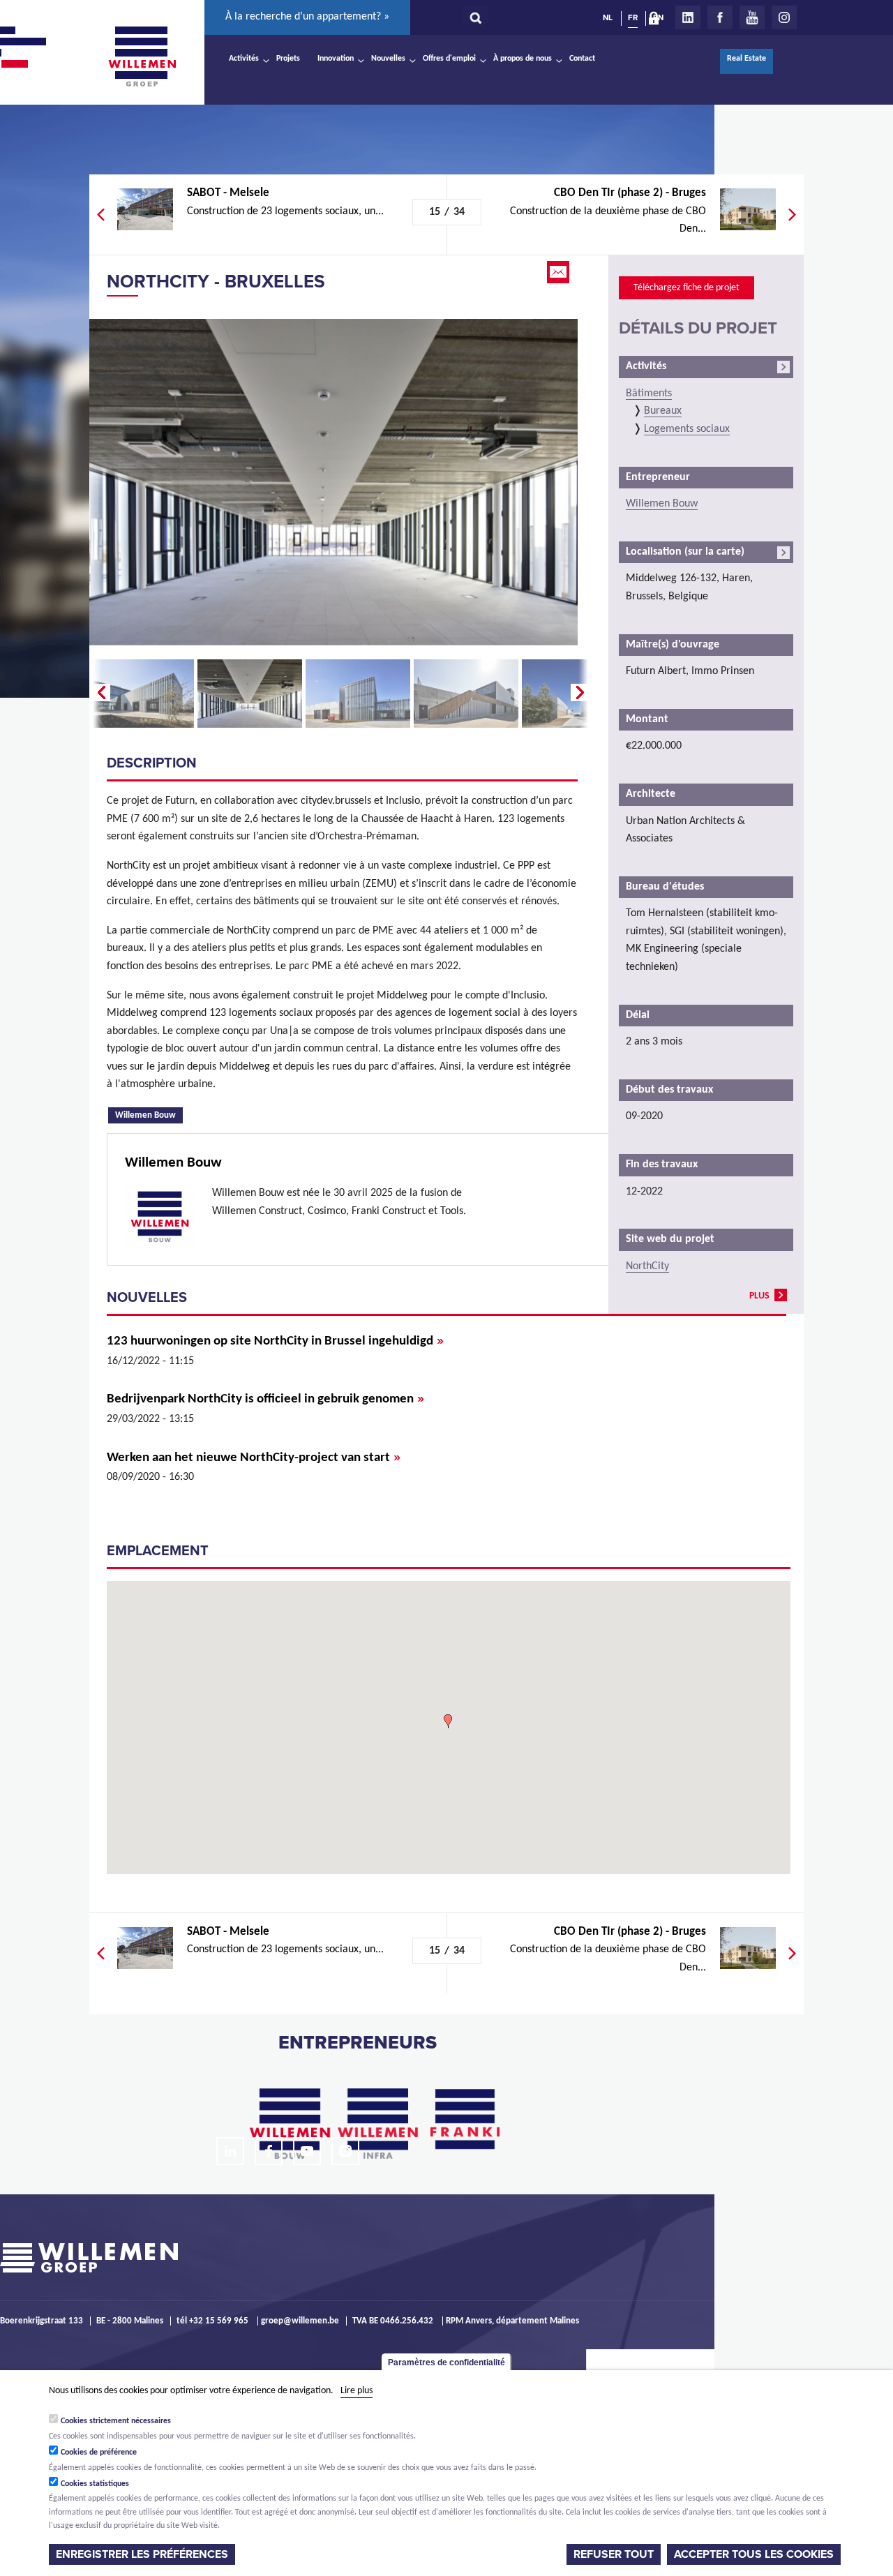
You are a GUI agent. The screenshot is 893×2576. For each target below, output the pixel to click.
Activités (244, 59)
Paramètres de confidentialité (446, 2362)
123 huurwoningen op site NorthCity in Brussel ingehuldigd (275, 1341)
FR (633, 17)
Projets (288, 59)
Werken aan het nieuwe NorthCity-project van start (254, 1458)
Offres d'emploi (449, 59)
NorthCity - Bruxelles (216, 282)
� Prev (100, 693)
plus (759, 1296)
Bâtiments (649, 394)
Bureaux (663, 411)
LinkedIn (688, 17)
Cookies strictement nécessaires (116, 2421)
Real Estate (746, 59)
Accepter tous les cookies (754, 2554)
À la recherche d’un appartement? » (307, 17)
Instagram (784, 17)
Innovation (336, 59)
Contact (582, 59)
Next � (581, 693)
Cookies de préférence (99, 2453)
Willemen (142, 57)
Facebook (720, 17)
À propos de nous (523, 59)
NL (608, 17)
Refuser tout (614, 2554)
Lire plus (357, 2391)
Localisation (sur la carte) (685, 552)
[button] (448, 1721)
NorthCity (647, 1266)
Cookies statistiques (95, 2484)
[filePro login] (657, 21)
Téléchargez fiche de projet (686, 288)
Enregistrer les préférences (142, 2554)
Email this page (560, 272)
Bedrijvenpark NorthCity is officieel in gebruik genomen (265, 1399)
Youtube (752, 17)
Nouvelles (388, 59)
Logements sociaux (687, 429)
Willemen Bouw (149, 1114)
